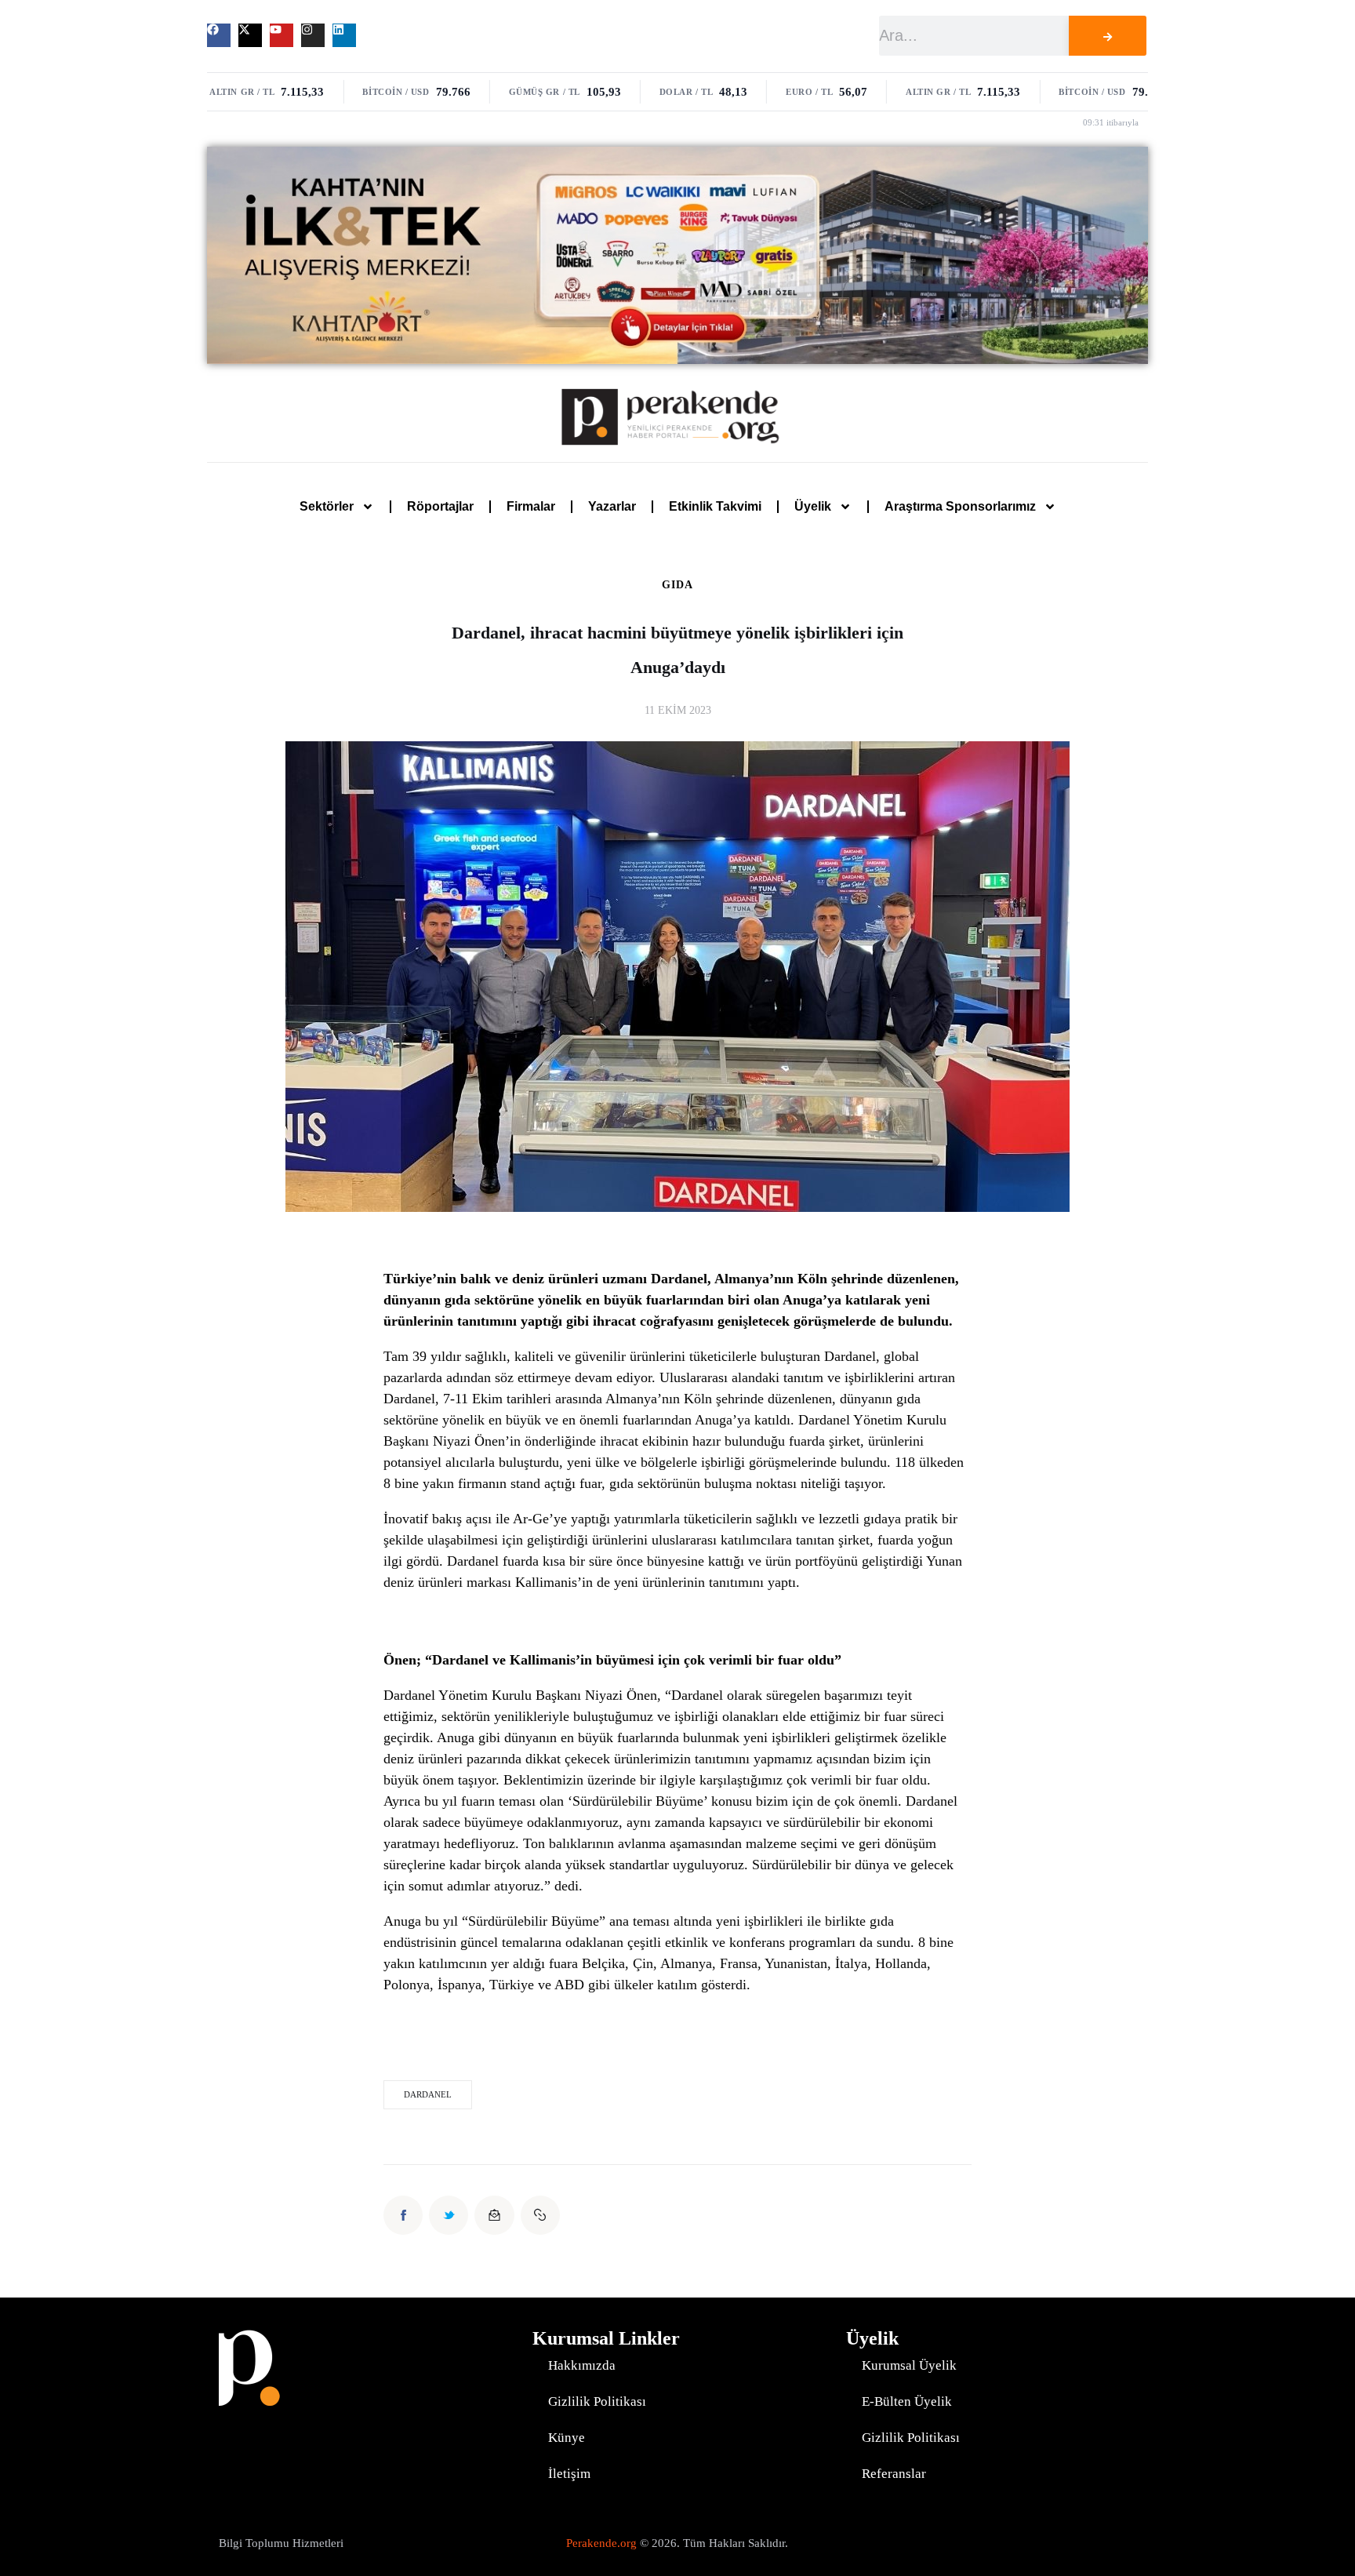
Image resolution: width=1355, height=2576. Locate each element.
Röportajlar (440, 506)
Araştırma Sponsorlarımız (960, 506)
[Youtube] (282, 35)
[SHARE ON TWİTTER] (449, 2215)
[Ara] (1107, 36)
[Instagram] (313, 35)
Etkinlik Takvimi (715, 506)
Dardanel (428, 2094)
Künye (567, 2438)
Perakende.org (601, 2543)
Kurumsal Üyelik (909, 2365)
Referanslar (894, 2474)
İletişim (569, 2474)
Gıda (677, 585)
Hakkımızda (582, 2365)
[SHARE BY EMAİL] (494, 2215)
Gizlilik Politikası (597, 2401)
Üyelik (813, 506)
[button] (540, 2215)
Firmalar (531, 506)
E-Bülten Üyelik (907, 2401)
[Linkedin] (344, 35)
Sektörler (327, 506)
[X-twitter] (250, 35)
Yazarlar (612, 506)
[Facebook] (219, 35)
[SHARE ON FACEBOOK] (403, 2215)
